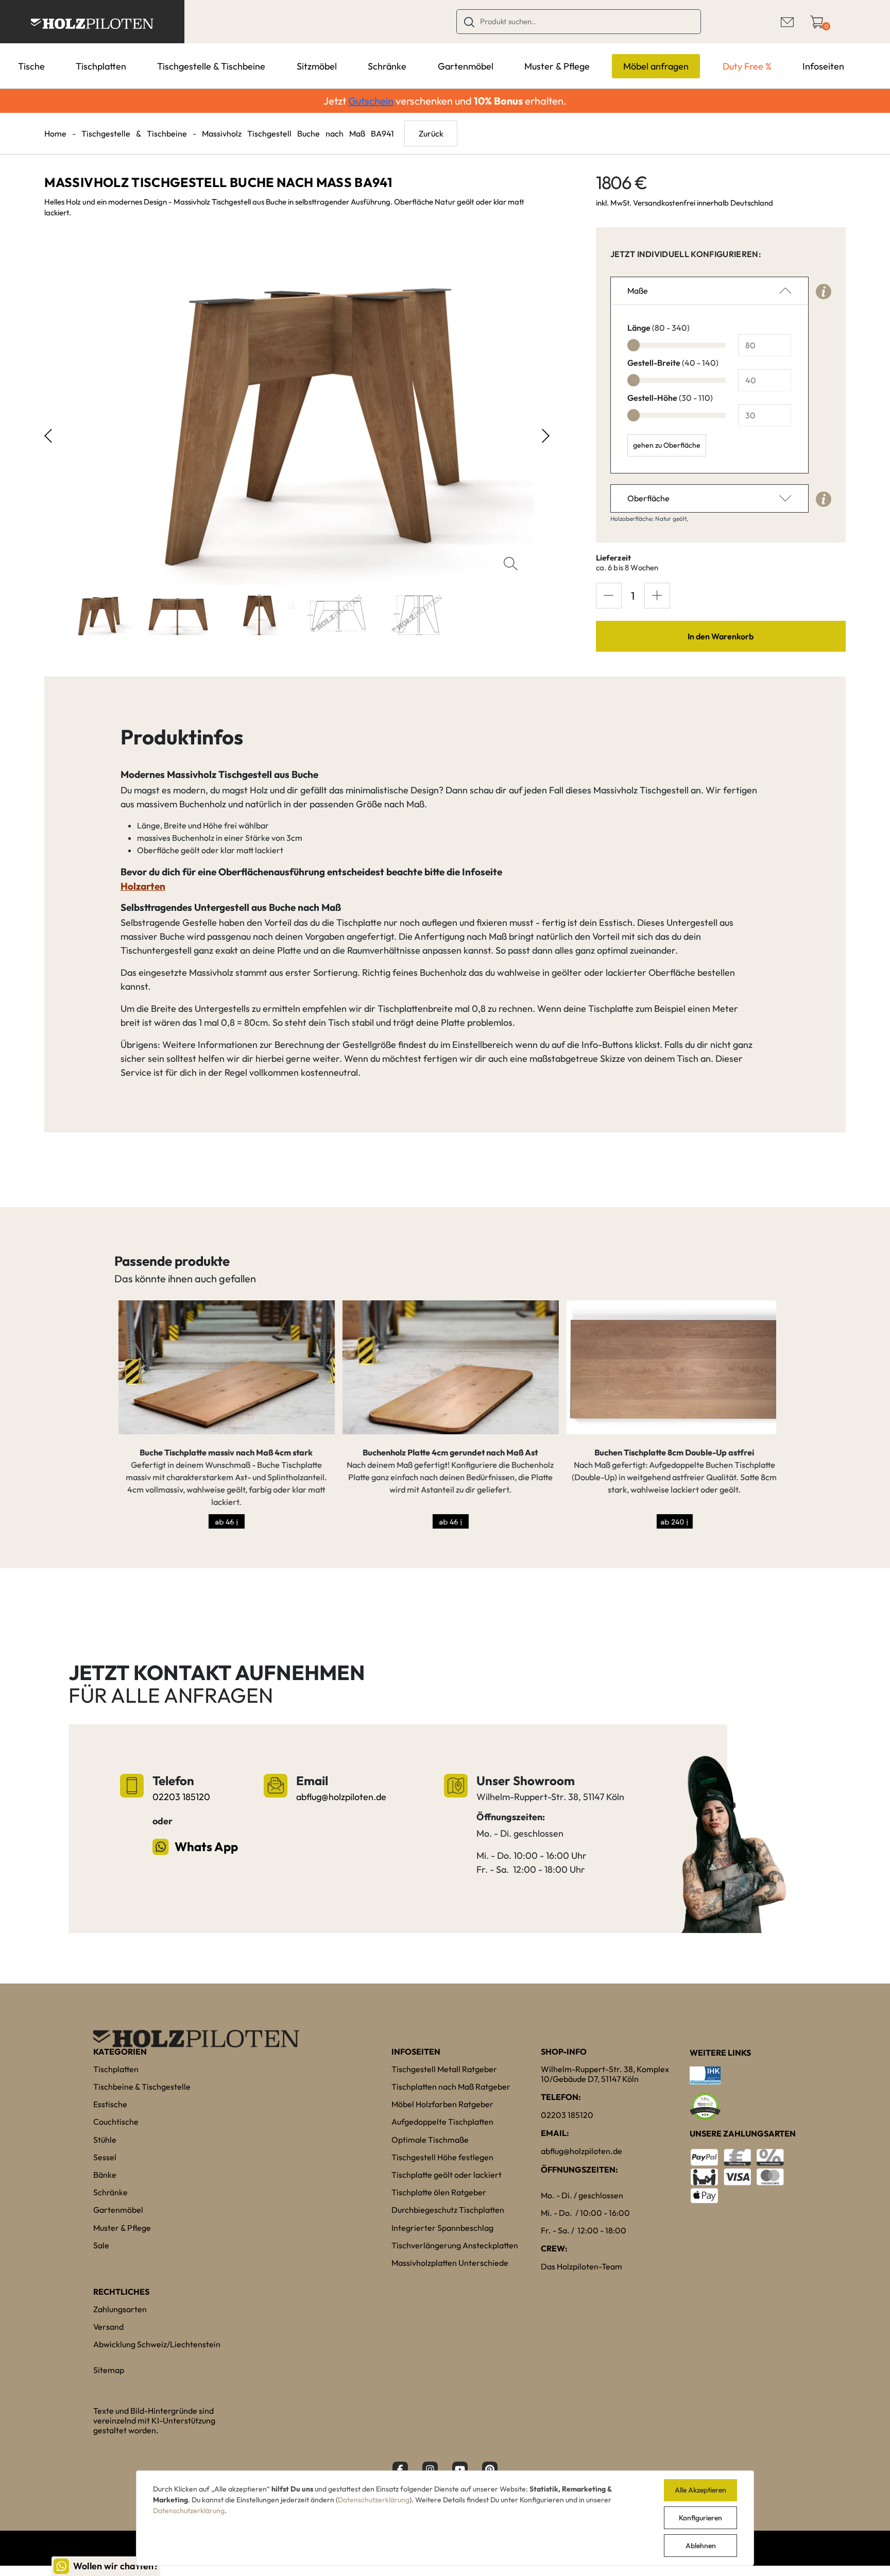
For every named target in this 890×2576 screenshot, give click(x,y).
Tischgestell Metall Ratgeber (444, 2069)
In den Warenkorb (721, 636)
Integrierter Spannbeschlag (442, 2228)
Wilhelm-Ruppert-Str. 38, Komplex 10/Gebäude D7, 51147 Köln (605, 2074)
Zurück (431, 133)
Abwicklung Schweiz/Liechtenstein (157, 2344)
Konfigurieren (700, 2518)
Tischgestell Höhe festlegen (442, 2157)
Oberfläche (648, 498)
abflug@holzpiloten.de (341, 1797)
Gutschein (371, 101)
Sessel (105, 2157)
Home (55, 133)
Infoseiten (823, 66)
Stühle (105, 2140)
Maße (638, 291)
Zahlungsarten (120, 2309)
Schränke (387, 66)
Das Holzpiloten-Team (581, 2266)
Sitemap (109, 2370)
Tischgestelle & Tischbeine (211, 66)
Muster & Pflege (557, 66)
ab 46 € (222, 1522)
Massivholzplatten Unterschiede (450, 2263)
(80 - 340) (658, 328)
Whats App (206, 1846)
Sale (101, 2245)
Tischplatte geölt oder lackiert (447, 2175)
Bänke (105, 2175)
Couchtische (116, 2122)
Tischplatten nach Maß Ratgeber (451, 2087)
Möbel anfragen (656, 66)
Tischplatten (101, 66)
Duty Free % (747, 66)
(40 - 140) (673, 363)
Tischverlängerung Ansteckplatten (455, 2245)
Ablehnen (701, 2546)
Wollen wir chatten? (116, 2566)
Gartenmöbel (466, 66)
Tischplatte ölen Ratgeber (439, 2192)
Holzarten (143, 886)
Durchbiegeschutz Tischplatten (448, 2210)
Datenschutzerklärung (374, 2500)
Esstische (110, 2104)
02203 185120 (181, 1797)
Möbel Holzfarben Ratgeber (442, 2104)
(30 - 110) (670, 398)
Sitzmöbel (317, 66)
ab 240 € (671, 1522)
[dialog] (445, 2518)
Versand (108, 2327)
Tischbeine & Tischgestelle (142, 2087)
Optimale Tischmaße (430, 2140)
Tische (31, 66)
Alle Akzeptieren (700, 2490)
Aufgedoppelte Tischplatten (442, 2122)
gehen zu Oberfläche (667, 445)
